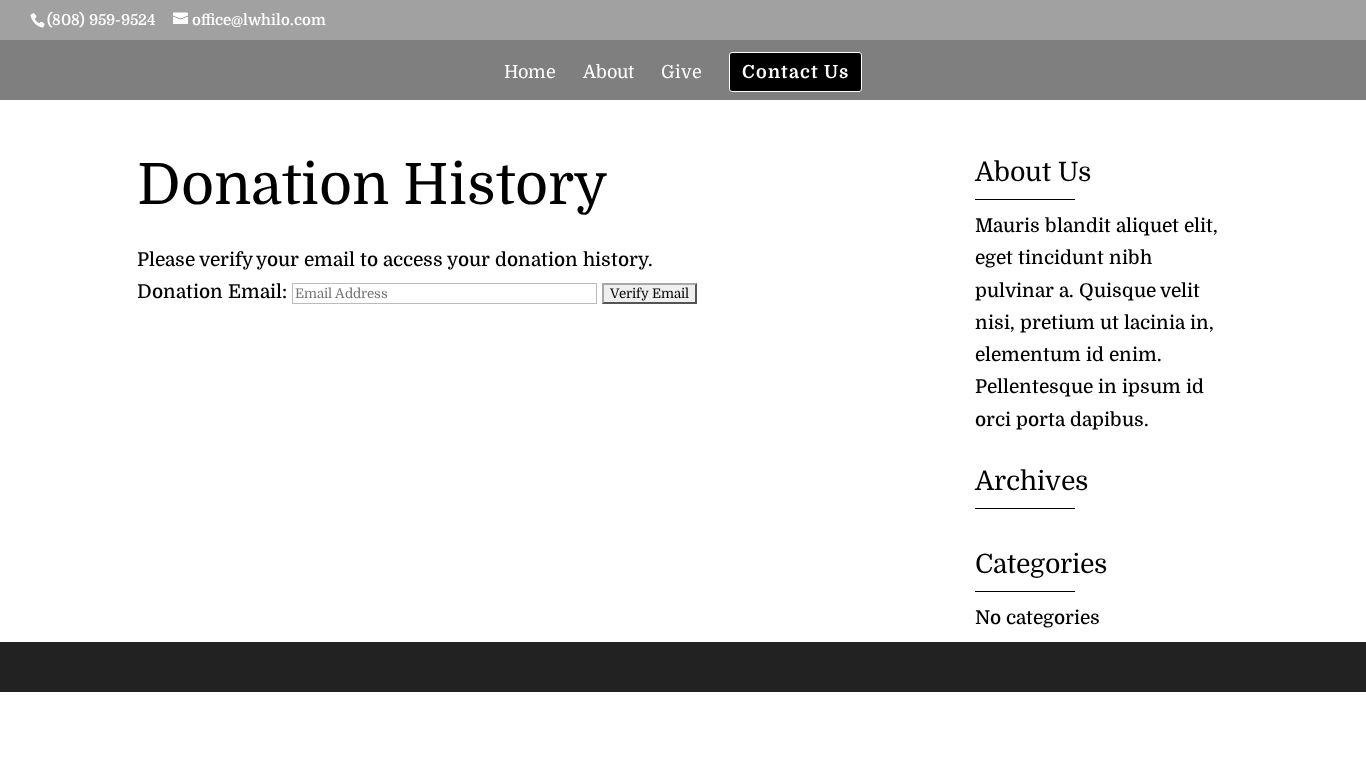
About (608, 73)
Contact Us (795, 72)
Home (530, 73)
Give (681, 73)
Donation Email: (212, 292)
